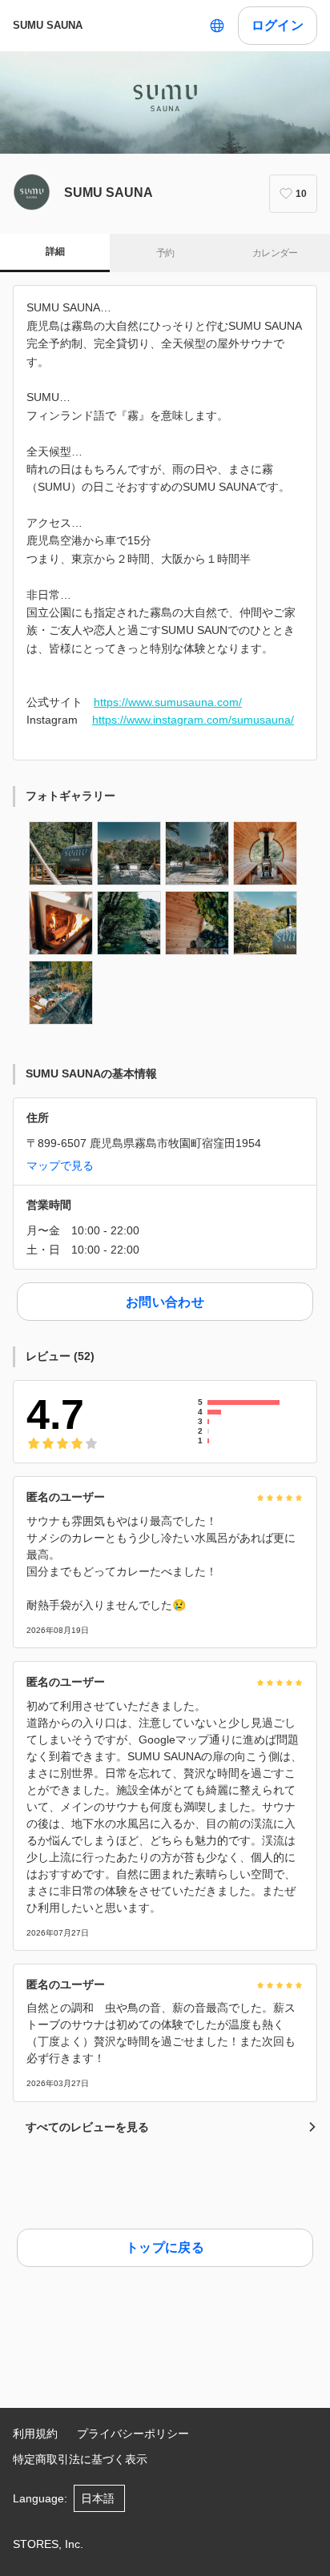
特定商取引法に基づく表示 (80, 2459)
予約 (165, 253)
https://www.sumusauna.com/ (168, 702)
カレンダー (275, 253)
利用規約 (35, 2434)
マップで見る (60, 1166)
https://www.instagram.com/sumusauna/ (193, 720)
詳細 (55, 251)
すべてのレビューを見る (87, 2127)
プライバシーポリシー (133, 2434)
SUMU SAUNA (48, 25)
